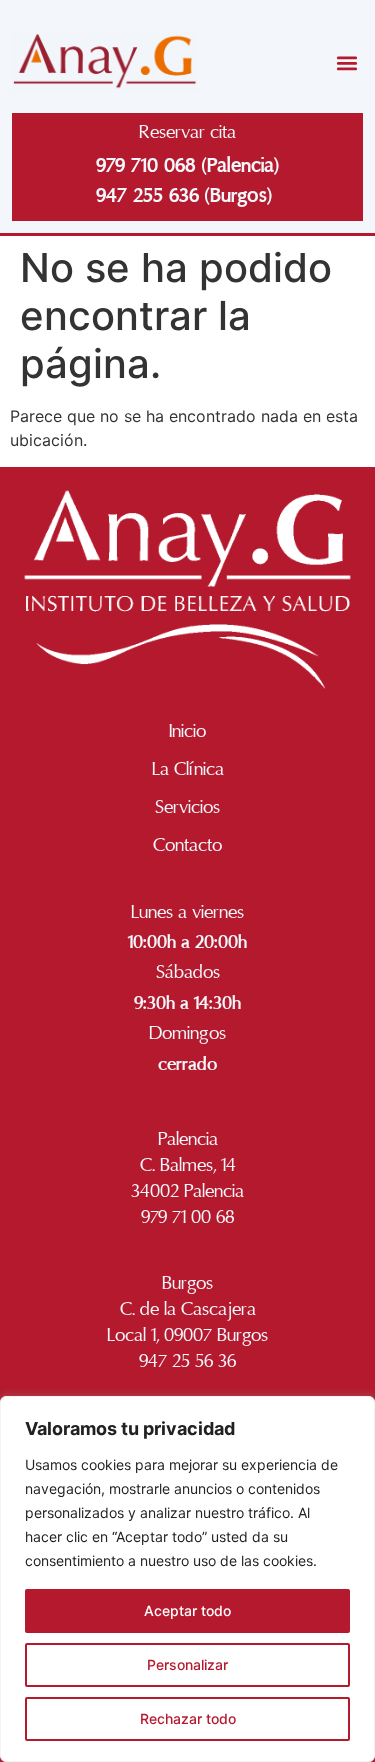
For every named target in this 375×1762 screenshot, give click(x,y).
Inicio (187, 731)
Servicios (187, 807)
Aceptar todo (187, 1610)
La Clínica (188, 769)
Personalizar (187, 1664)
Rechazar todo (188, 1718)
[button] (346, 62)
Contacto (187, 845)
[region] (187, 1579)
